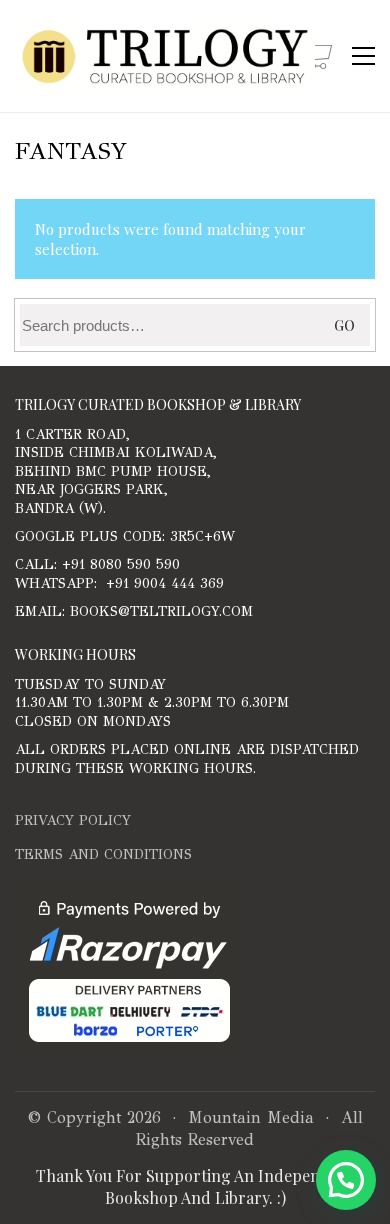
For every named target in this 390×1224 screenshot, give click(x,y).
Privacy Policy (73, 820)
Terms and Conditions (103, 854)
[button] (363, 56)
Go (344, 325)
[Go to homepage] (165, 56)
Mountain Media (251, 1117)
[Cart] (318, 56)
